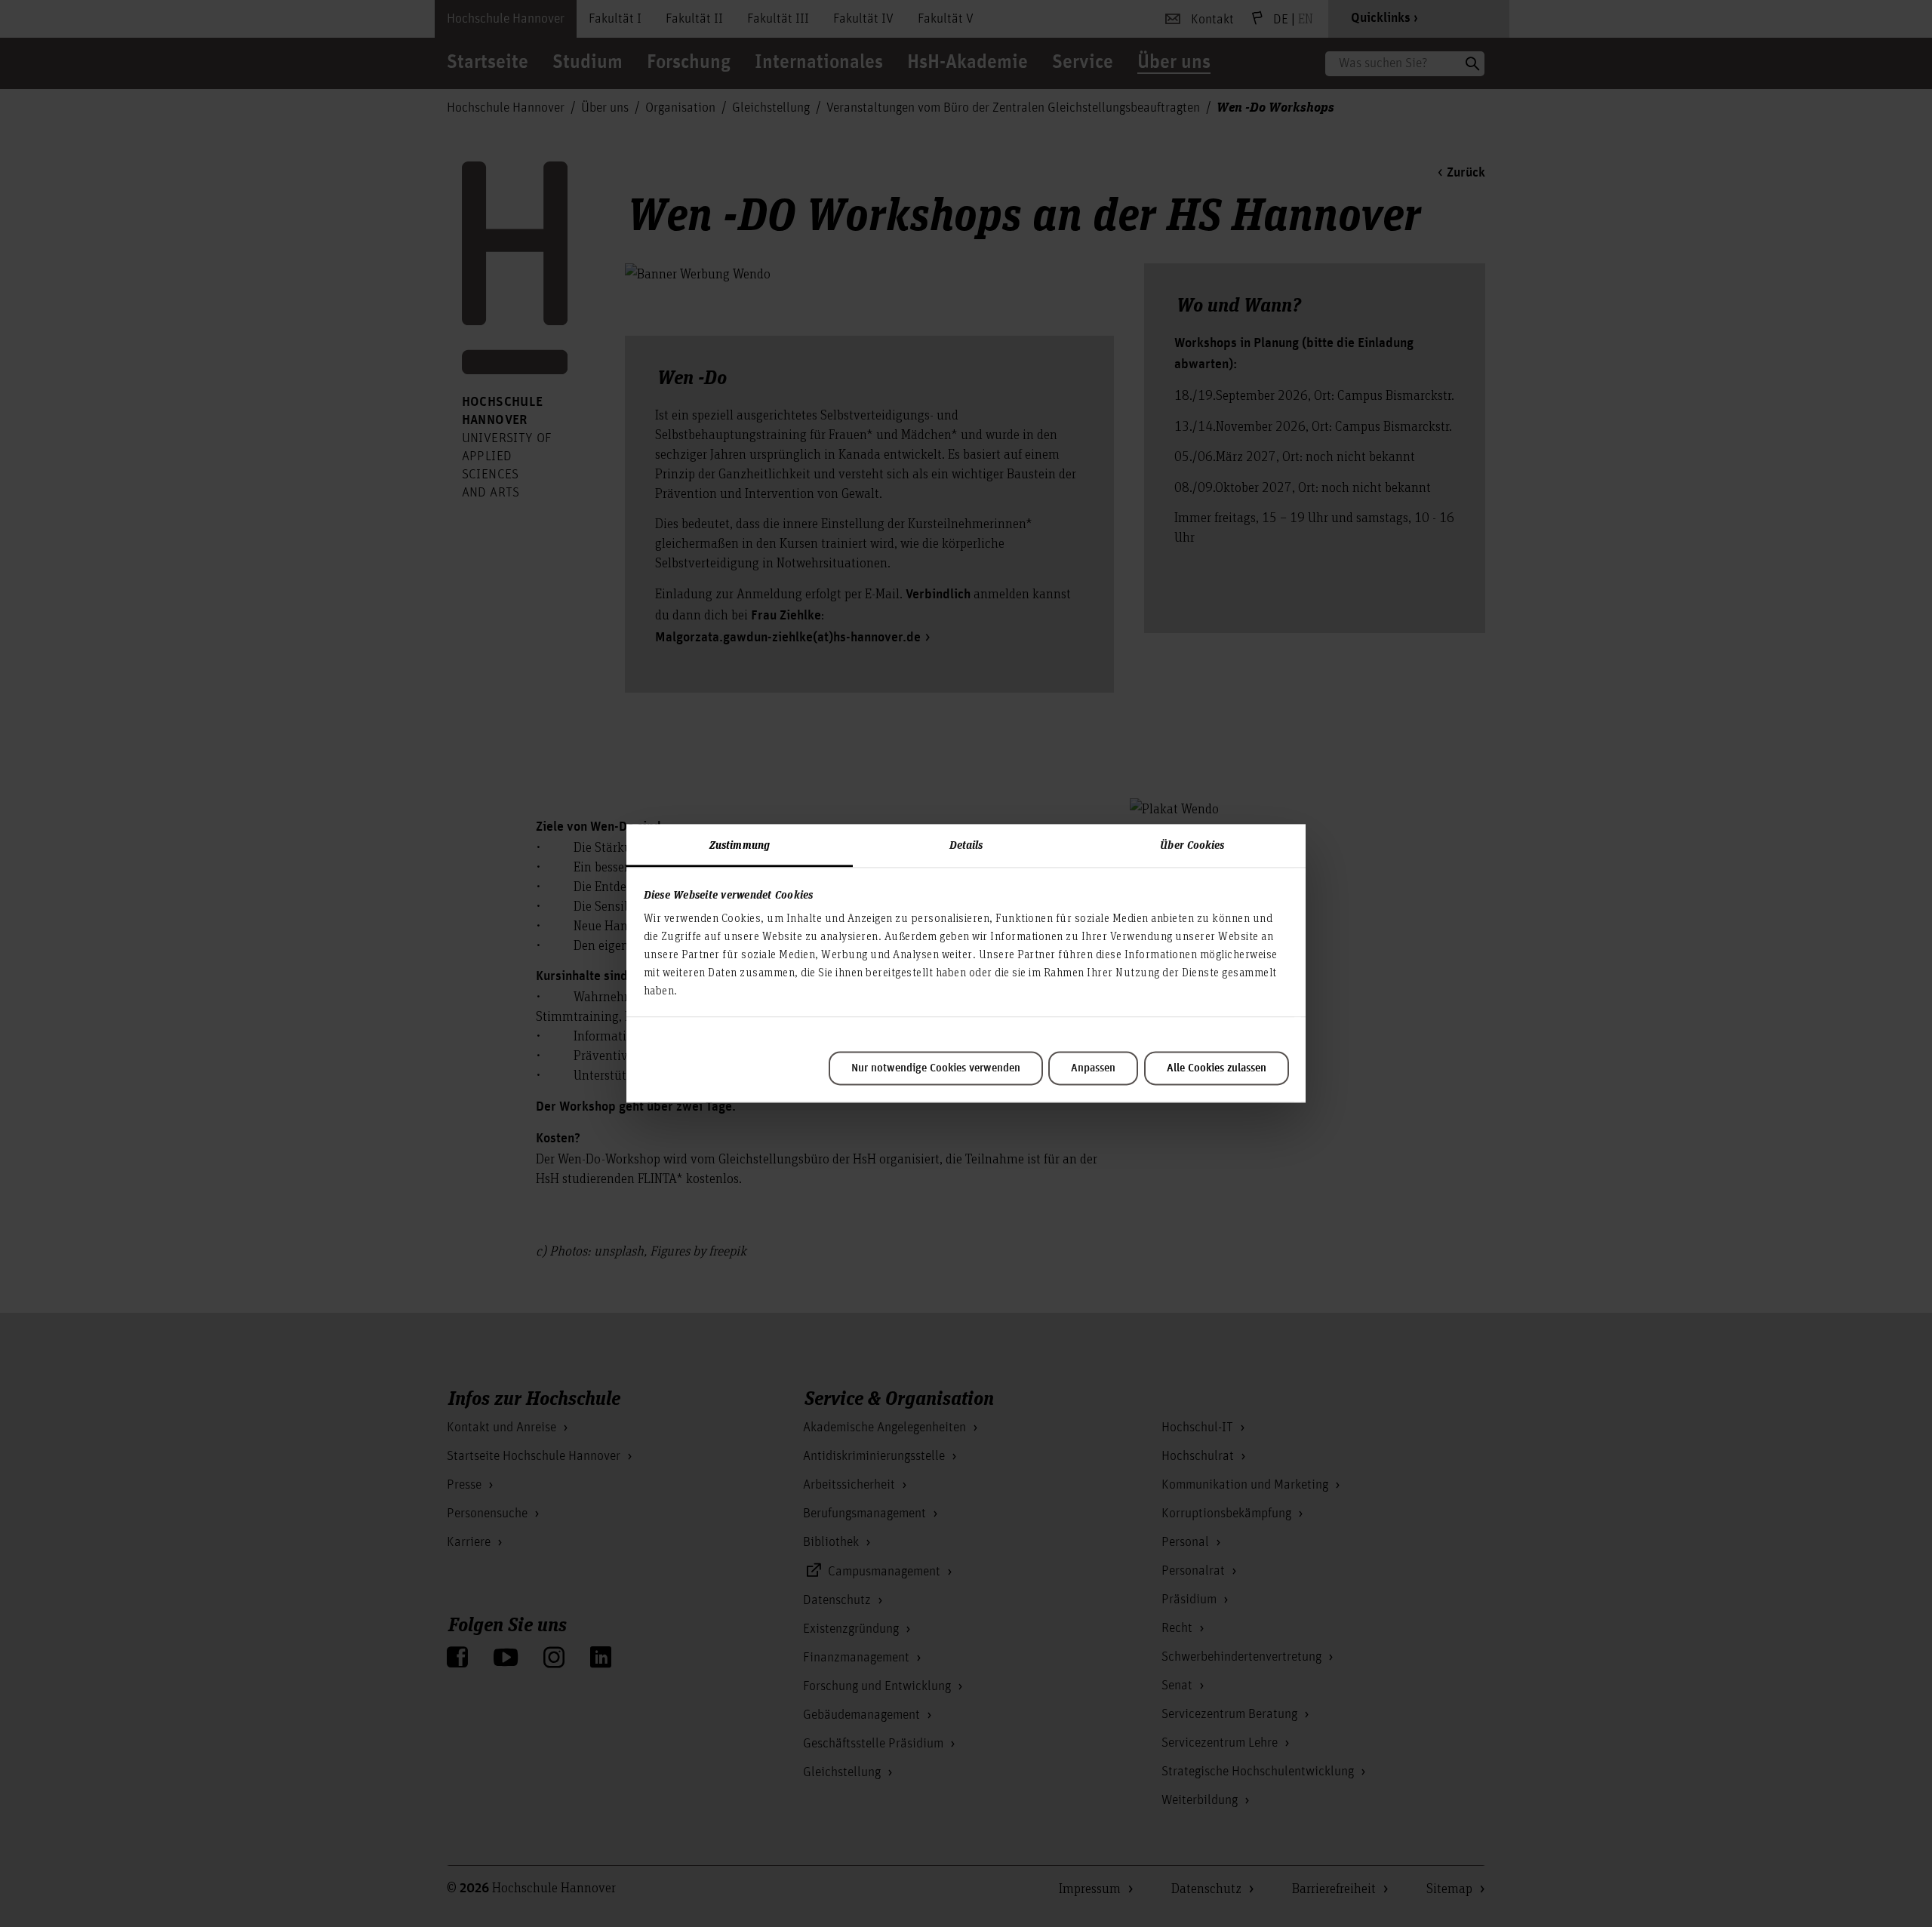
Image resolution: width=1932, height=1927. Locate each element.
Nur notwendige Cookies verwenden (936, 1068)
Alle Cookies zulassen (1217, 1068)
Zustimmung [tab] (740, 844)
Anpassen (1093, 1068)
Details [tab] (966, 844)
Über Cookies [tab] (1192, 844)
